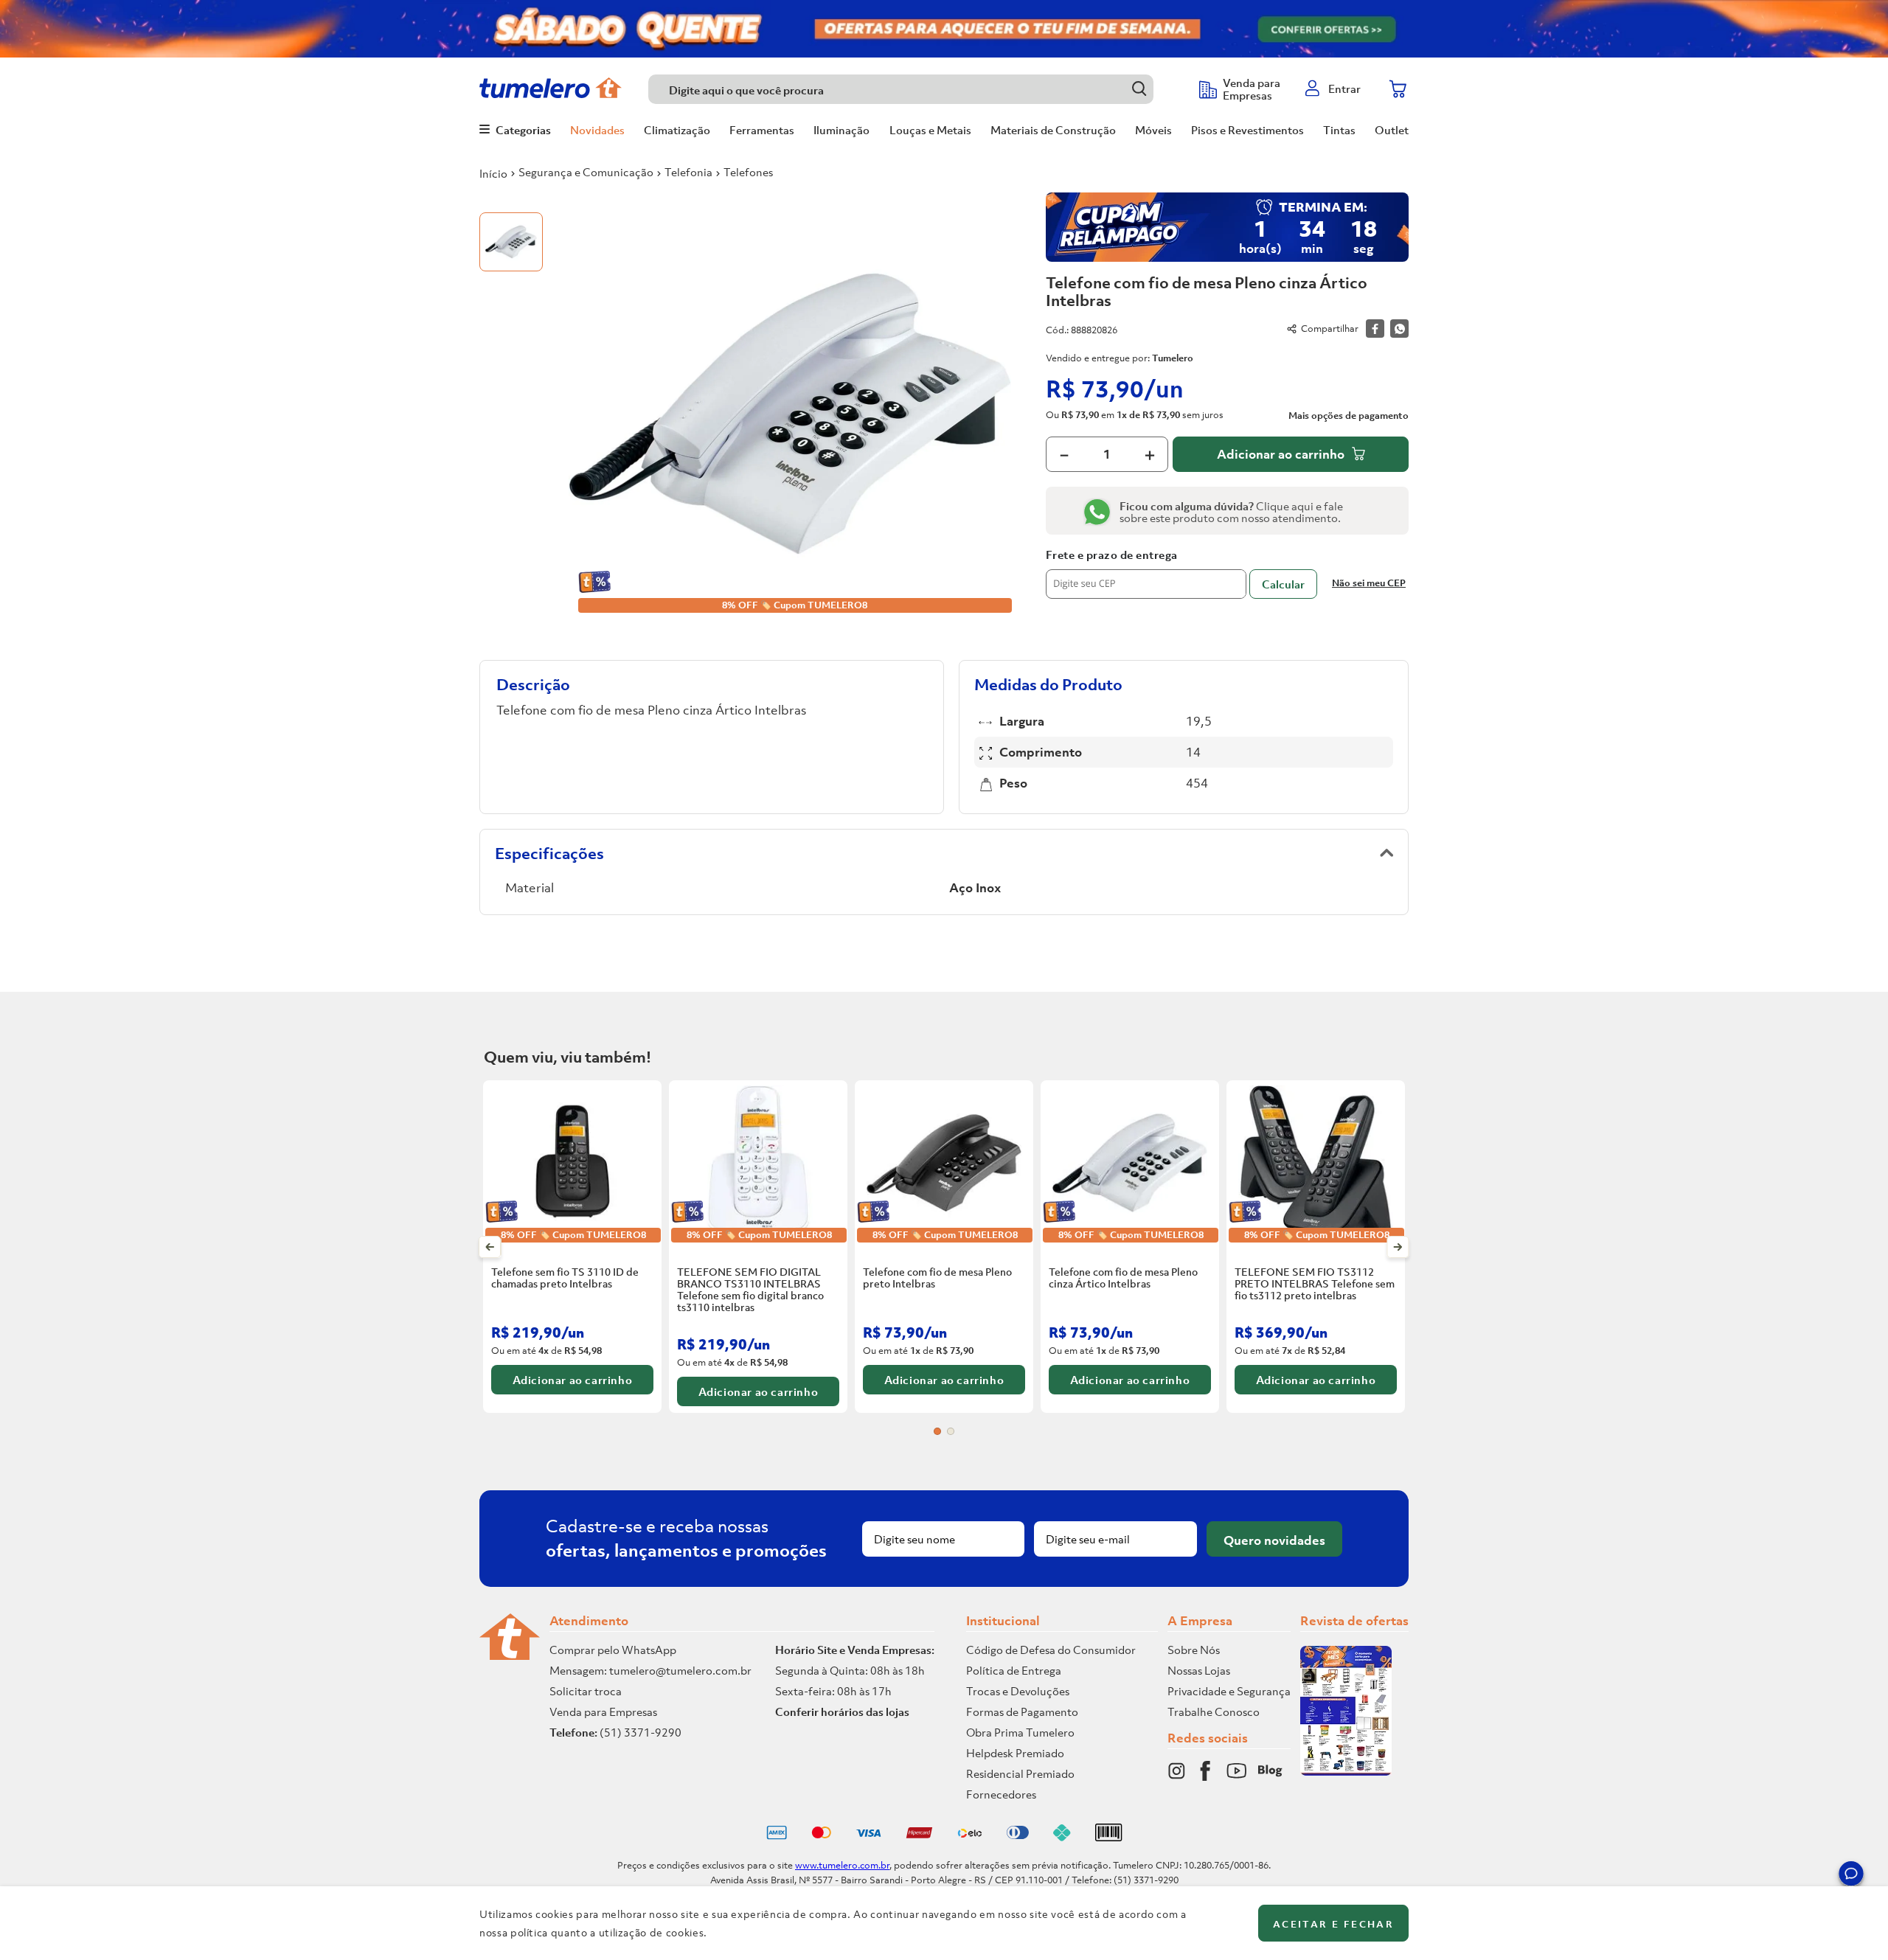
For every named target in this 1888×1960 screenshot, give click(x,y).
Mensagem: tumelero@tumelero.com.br (650, 1670)
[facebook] (1375, 329)
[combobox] (916, 89)
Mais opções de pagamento (1349, 416)
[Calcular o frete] (1283, 584)
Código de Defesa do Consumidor (1051, 1650)
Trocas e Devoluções (1018, 1691)
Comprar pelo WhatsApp (613, 1650)
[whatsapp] (1399, 329)
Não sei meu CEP (1369, 583)
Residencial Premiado (1020, 1773)
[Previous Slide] (490, 1247)
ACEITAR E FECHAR (1333, 1924)
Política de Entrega (1014, 1670)
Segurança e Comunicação (586, 172)
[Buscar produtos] (1139, 89)
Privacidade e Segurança (1229, 1691)
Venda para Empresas (603, 1711)
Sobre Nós (1194, 1650)
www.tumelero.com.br (842, 1865)
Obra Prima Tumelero (1020, 1732)
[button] (1851, 1876)
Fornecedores (1001, 1794)
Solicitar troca (586, 1691)
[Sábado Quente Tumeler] (944, 29)
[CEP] (1146, 574)
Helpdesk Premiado (1015, 1753)
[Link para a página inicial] (493, 173)
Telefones (748, 172)
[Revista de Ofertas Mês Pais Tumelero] (1346, 1771)
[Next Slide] (1398, 1247)
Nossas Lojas (1199, 1670)
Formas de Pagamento (1022, 1711)
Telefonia (688, 172)
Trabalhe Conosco (1214, 1711)
